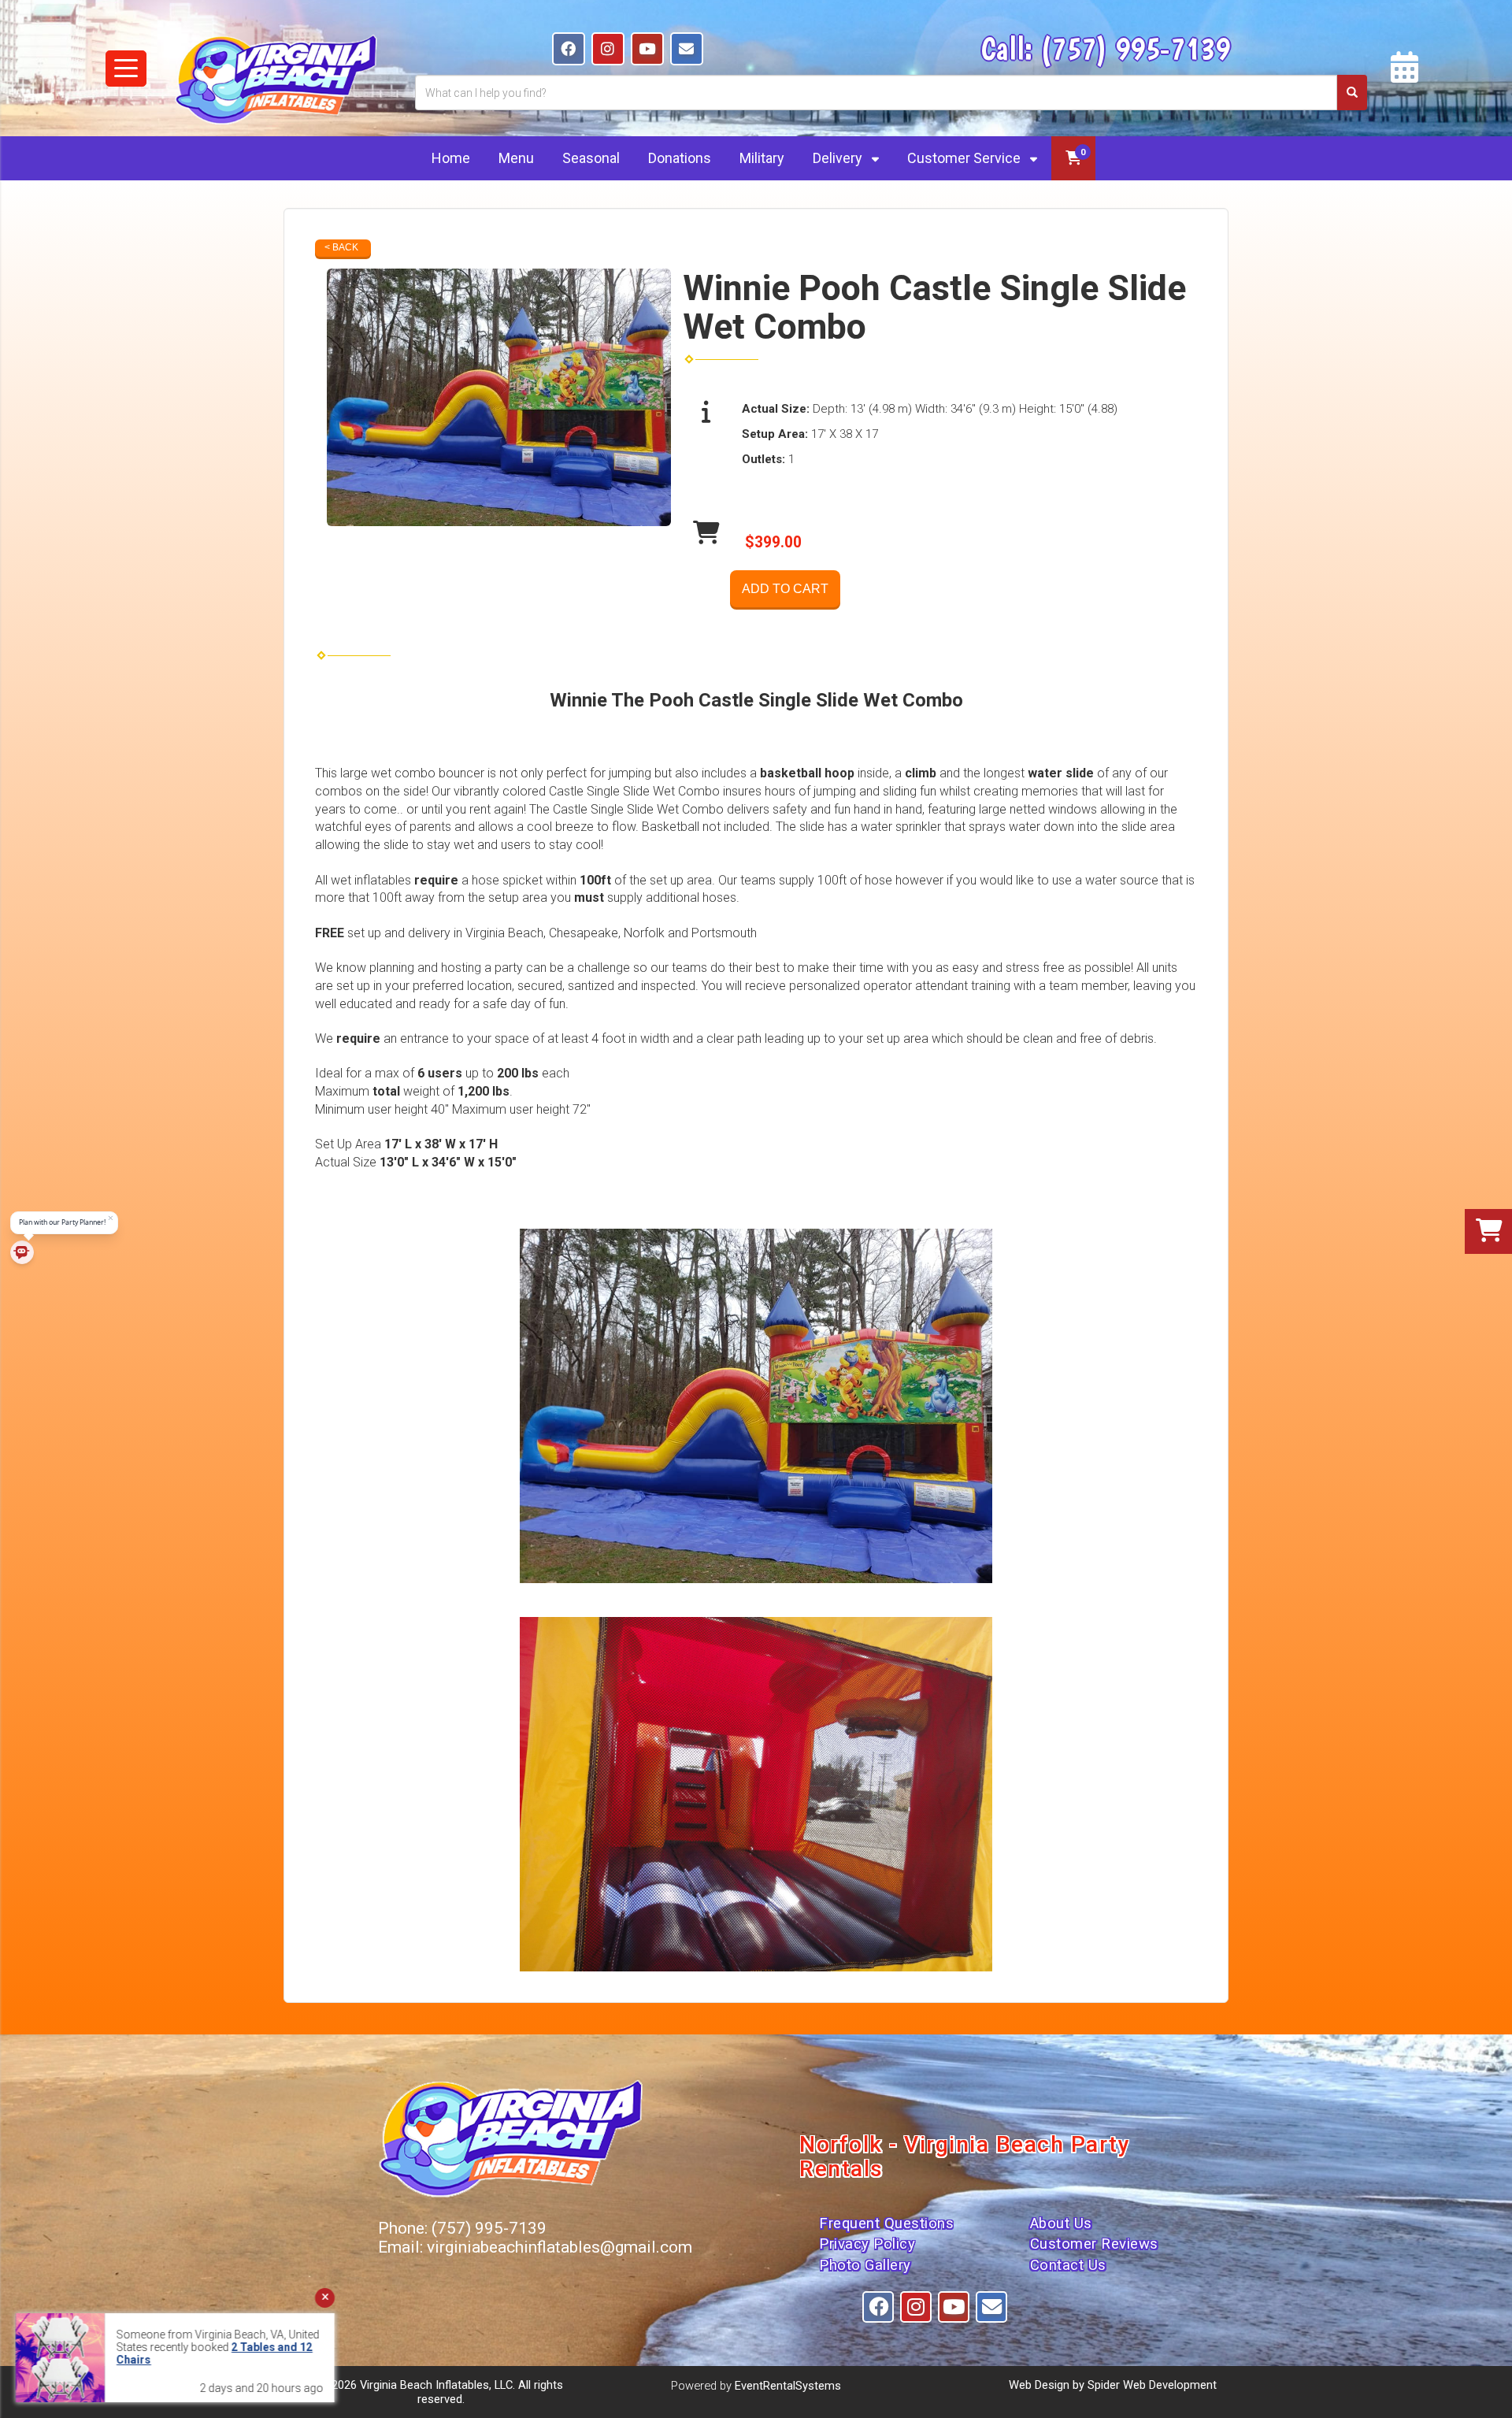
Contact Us (1068, 2265)
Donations (680, 158)
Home (451, 158)
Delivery (839, 158)
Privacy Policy (867, 2244)
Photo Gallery (865, 2265)
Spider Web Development (1152, 2385)
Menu (516, 158)
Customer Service (965, 158)
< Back (341, 247)
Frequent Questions (886, 2223)
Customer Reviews (1094, 2244)
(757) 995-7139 (1135, 48)
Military (762, 158)
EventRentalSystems (788, 2386)
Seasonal (591, 158)
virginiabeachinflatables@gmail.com (560, 2247)
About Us (1061, 2223)
